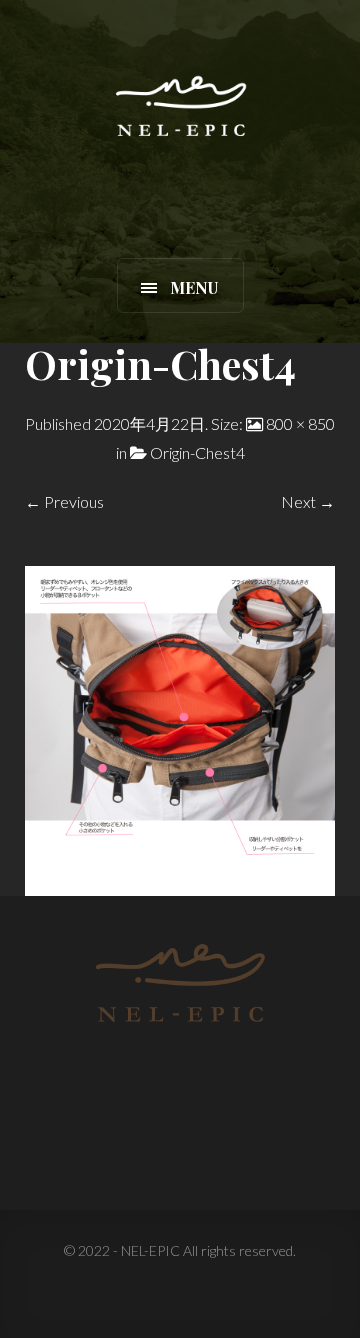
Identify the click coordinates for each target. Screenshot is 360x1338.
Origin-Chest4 (197, 452)
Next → (308, 501)
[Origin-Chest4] (180, 728)
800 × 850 (300, 423)
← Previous (64, 501)
